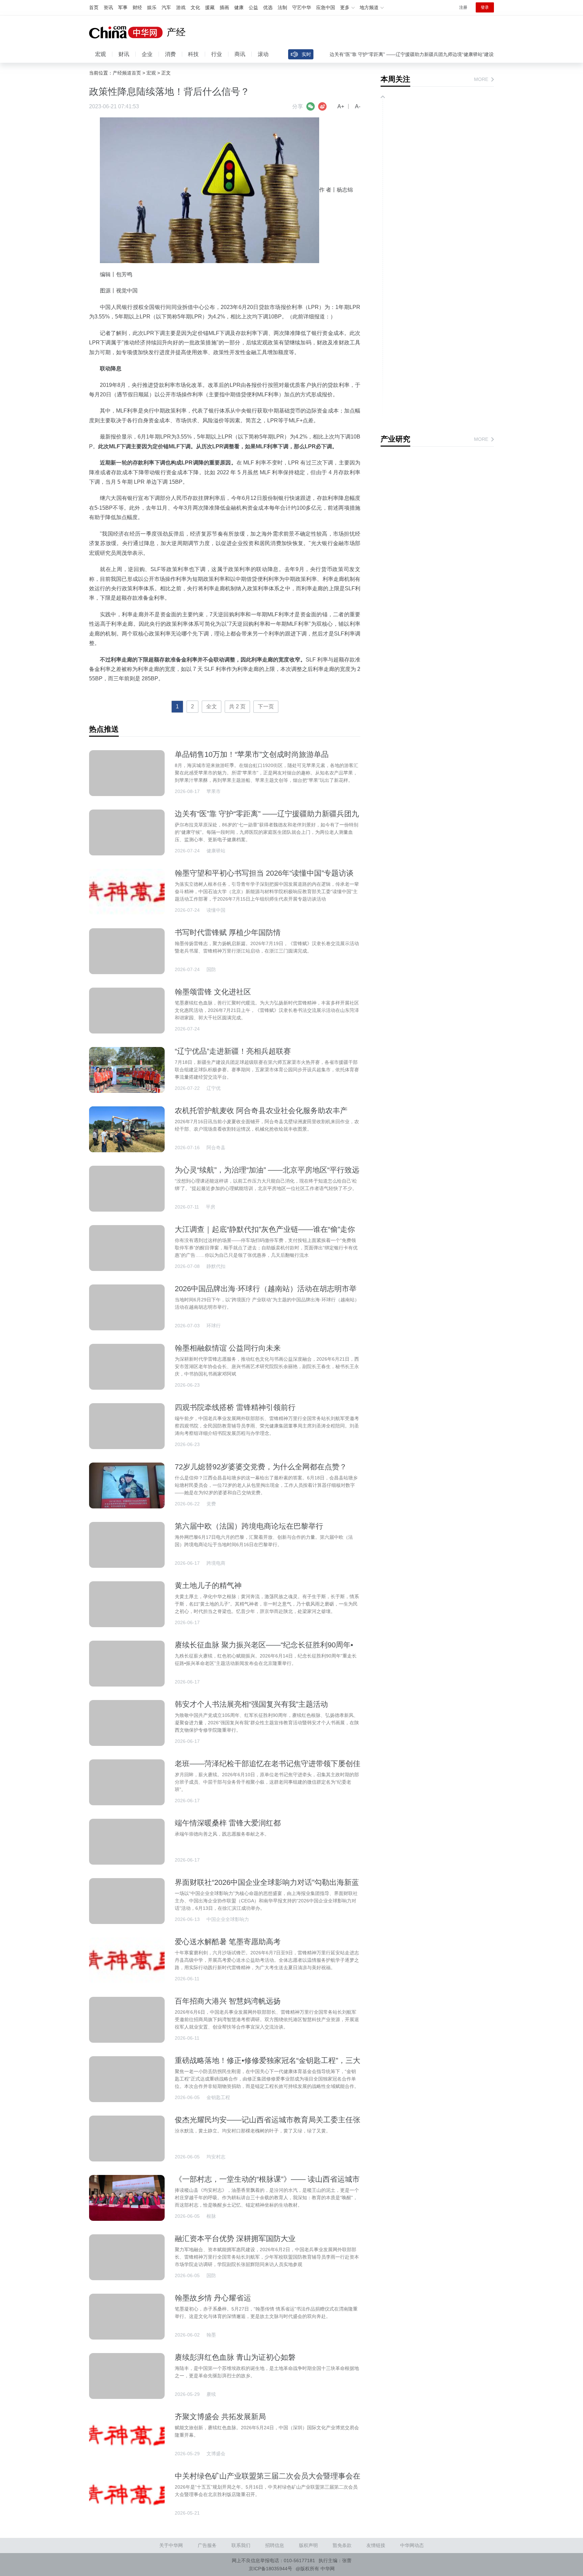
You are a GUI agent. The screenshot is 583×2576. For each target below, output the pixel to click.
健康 (239, 7)
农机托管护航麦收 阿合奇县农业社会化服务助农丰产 (261, 1111)
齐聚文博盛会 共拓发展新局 (220, 2417)
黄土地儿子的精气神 (208, 1586)
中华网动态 (412, 2545)
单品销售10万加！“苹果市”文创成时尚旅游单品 (252, 754)
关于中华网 (171, 2545)
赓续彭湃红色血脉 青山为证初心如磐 (235, 2357)
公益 (253, 7)
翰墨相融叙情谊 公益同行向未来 (228, 1348)
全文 (212, 706)
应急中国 (326, 7)
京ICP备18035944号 (270, 2569)
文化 (195, 7)
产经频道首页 (127, 73)
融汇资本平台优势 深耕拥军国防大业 (235, 2239)
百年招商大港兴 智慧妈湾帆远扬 (228, 2001)
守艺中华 (302, 7)
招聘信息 (275, 2545)
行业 (217, 54)
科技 (193, 54)
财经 (137, 7)
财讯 (124, 54)
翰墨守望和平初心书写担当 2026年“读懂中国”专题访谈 (264, 873)
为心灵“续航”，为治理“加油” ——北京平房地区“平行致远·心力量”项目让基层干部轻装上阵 (267, 1174)
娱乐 (152, 7)
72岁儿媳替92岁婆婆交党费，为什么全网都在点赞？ (261, 1467)
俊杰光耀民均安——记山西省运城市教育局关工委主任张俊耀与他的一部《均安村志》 (268, 2124)
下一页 (266, 706)
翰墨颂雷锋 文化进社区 (213, 992)
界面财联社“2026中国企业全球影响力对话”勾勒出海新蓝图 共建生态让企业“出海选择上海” (267, 1887)
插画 (224, 7)
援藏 (210, 7)
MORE (481, 79)
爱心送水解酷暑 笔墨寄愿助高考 (228, 1942)
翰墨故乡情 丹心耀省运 (213, 2298)
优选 (268, 7)
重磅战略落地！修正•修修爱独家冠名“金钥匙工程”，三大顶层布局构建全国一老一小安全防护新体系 (268, 2065)
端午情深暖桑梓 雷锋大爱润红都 (228, 1823)
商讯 (240, 54)
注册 (463, 7)
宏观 (101, 54)
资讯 (108, 7)
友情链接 (376, 2545)
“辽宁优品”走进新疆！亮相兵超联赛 (233, 1051)
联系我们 (241, 2545)
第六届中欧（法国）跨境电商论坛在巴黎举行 (249, 1526)
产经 (176, 32)
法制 (282, 7)
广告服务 (207, 2545)
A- (358, 106)
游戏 (181, 7)
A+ (341, 106)
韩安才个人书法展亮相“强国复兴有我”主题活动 (251, 1704)
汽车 (166, 7)
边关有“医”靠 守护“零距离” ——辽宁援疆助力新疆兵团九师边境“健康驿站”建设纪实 (386, 54)
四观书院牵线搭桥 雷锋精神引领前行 (235, 1407)
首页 (94, 7)
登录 (485, 7)
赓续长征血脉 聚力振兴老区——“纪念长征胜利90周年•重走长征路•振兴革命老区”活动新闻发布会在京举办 (264, 1649)
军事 (123, 7)
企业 (147, 54)
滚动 (263, 54)
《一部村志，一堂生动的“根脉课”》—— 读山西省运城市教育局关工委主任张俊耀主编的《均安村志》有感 (267, 2184)
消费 (170, 54)
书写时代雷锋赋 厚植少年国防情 (228, 932)
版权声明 (308, 2545)
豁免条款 (342, 2545)
